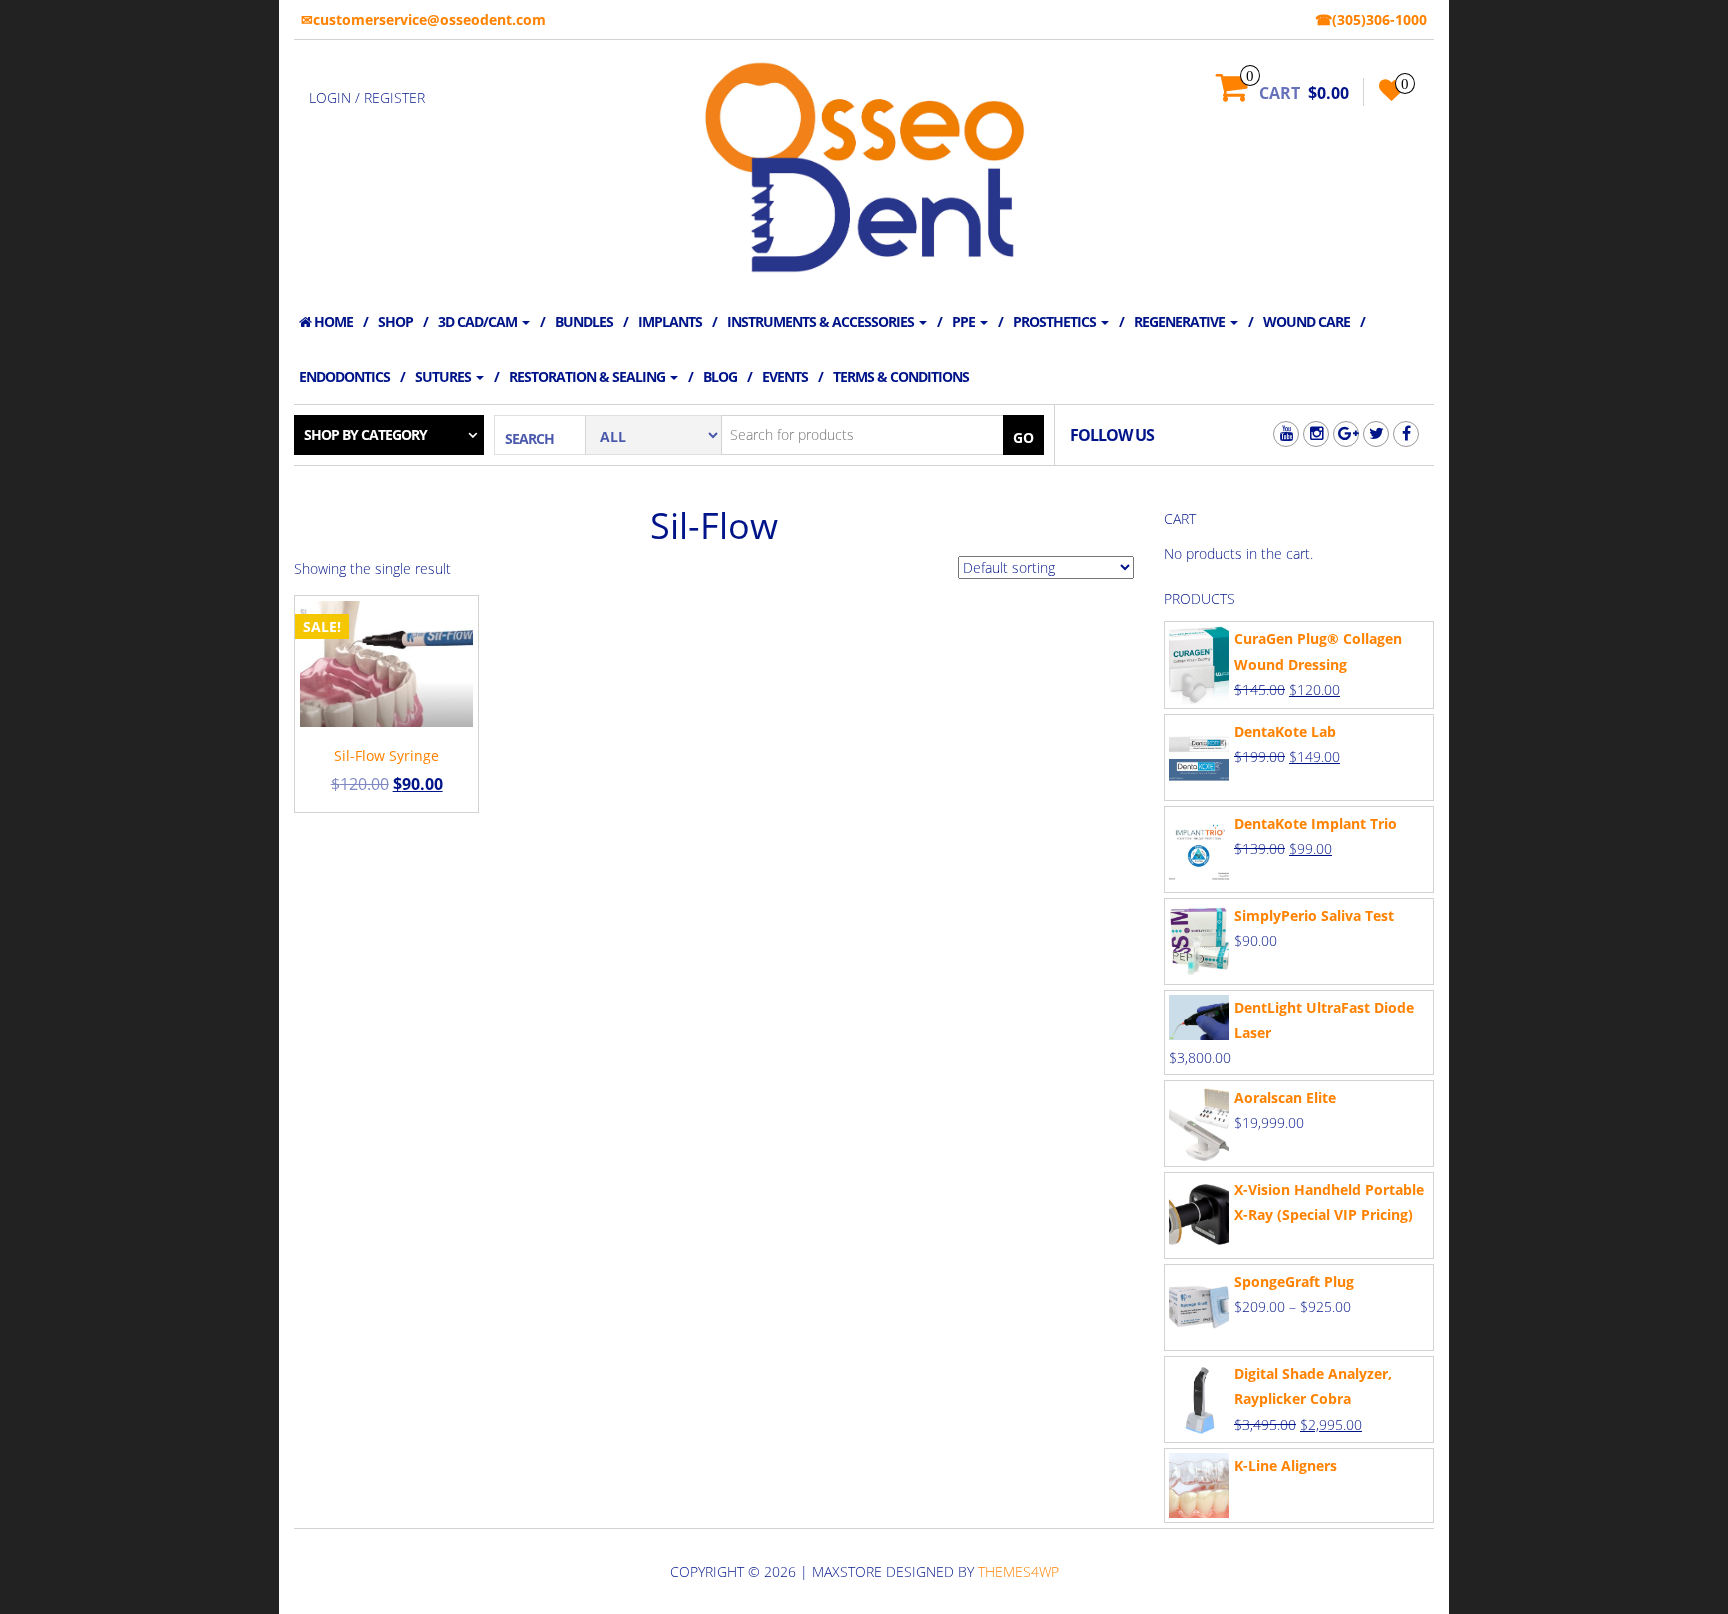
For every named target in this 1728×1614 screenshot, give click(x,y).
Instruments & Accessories (822, 321)
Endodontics (344, 376)
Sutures (444, 376)
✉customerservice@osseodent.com (423, 19)
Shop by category (365, 434)
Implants (670, 321)
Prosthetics (1056, 321)
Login (330, 97)
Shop (395, 321)
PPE (965, 321)
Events (785, 376)
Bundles (584, 321)
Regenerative (1181, 321)
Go (1023, 437)
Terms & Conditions (901, 376)
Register (394, 97)
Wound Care (1306, 321)
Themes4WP (1018, 1571)
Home (332, 321)
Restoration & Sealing (588, 376)
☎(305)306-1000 (1371, 19)
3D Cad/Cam (479, 321)
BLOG (720, 376)
